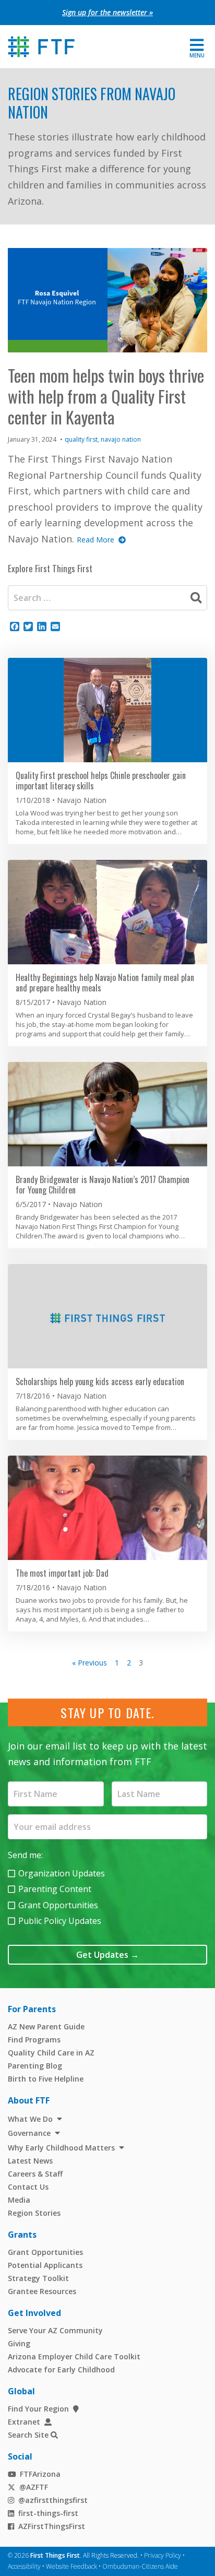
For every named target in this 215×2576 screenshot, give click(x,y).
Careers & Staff (35, 2174)
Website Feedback (71, 2566)
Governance (29, 2133)
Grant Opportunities (58, 1905)
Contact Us (28, 2187)
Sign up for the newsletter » (107, 12)
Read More (95, 540)
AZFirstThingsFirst (52, 2526)
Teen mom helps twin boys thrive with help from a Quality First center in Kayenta (106, 396)
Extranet (24, 2422)
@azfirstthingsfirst (53, 2500)
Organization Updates (62, 1873)
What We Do (30, 2119)
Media (19, 2200)
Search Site (28, 2435)
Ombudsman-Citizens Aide (140, 2566)
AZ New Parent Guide (46, 2026)
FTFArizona (40, 2474)
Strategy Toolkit (38, 2278)
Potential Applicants (45, 2265)
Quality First (81, 439)
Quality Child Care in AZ (51, 2053)
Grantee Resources (42, 2291)
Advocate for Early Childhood (61, 2370)
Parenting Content (55, 1889)
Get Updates (107, 1955)
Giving (19, 2343)
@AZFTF (34, 2487)
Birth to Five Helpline (46, 2079)
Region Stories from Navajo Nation (92, 103)
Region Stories (34, 2213)
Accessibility (24, 2566)
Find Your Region (38, 2409)
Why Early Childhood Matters (61, 2148)
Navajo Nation (121, 439)
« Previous (89, 1663)
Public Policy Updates (60, 1921)
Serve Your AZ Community (55, 2330)
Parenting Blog (35, 2066)
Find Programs (34, 2040)
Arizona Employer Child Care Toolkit (74, 2356)
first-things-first (48, 2513)
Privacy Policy (163, 2555)
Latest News (30, 2161)
